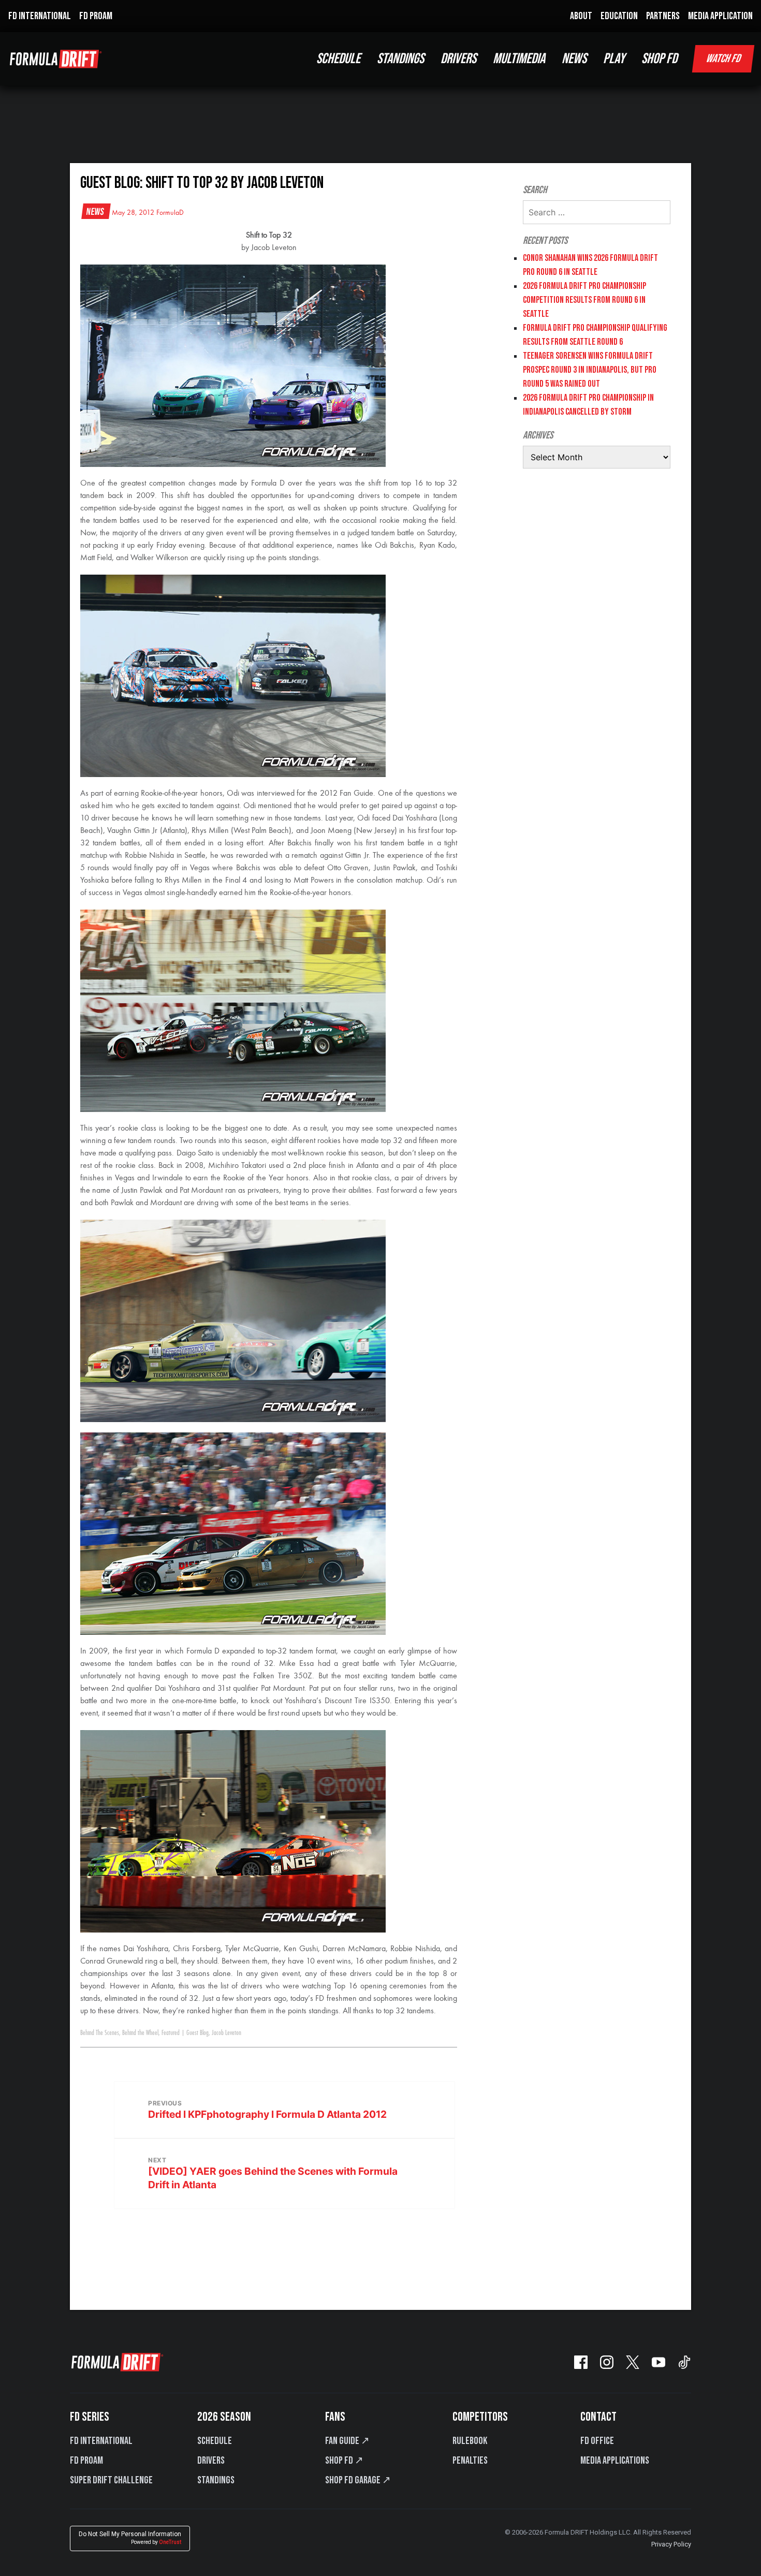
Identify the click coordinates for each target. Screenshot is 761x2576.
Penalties (470, 2461)
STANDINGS (400, 59)
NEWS (574, 59)
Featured (171, 2033)
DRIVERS (458, 59)
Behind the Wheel (140, 2033)
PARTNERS (663, 16)
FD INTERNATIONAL (40, 16)
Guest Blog (197, 2033)
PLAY (614, 59)
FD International (101, 2441)
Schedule (215, 2441)
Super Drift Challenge (111, 2480)
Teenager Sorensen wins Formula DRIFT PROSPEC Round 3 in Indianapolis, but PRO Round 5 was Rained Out (590, 370)
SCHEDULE (338, 59)
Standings (216, 2480)
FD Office (597, 2441)
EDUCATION (619, 16)
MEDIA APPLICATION (720, 16)
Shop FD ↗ (344, 2461)
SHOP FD (659, 59)
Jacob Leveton (226, 2033)
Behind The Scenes (100, 2033)
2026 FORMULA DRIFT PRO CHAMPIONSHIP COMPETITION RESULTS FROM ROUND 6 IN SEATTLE (584, 300)
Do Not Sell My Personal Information (130, 2538)
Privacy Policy (671, 2544)
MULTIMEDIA (519, 59)
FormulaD (170, 213)
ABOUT (581, 16)
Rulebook (470, 2441)
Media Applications (615, 2461)
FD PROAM (96, 16)
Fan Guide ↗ (347, 2441)
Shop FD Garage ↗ (358, 2480)
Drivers (211, 2461)
